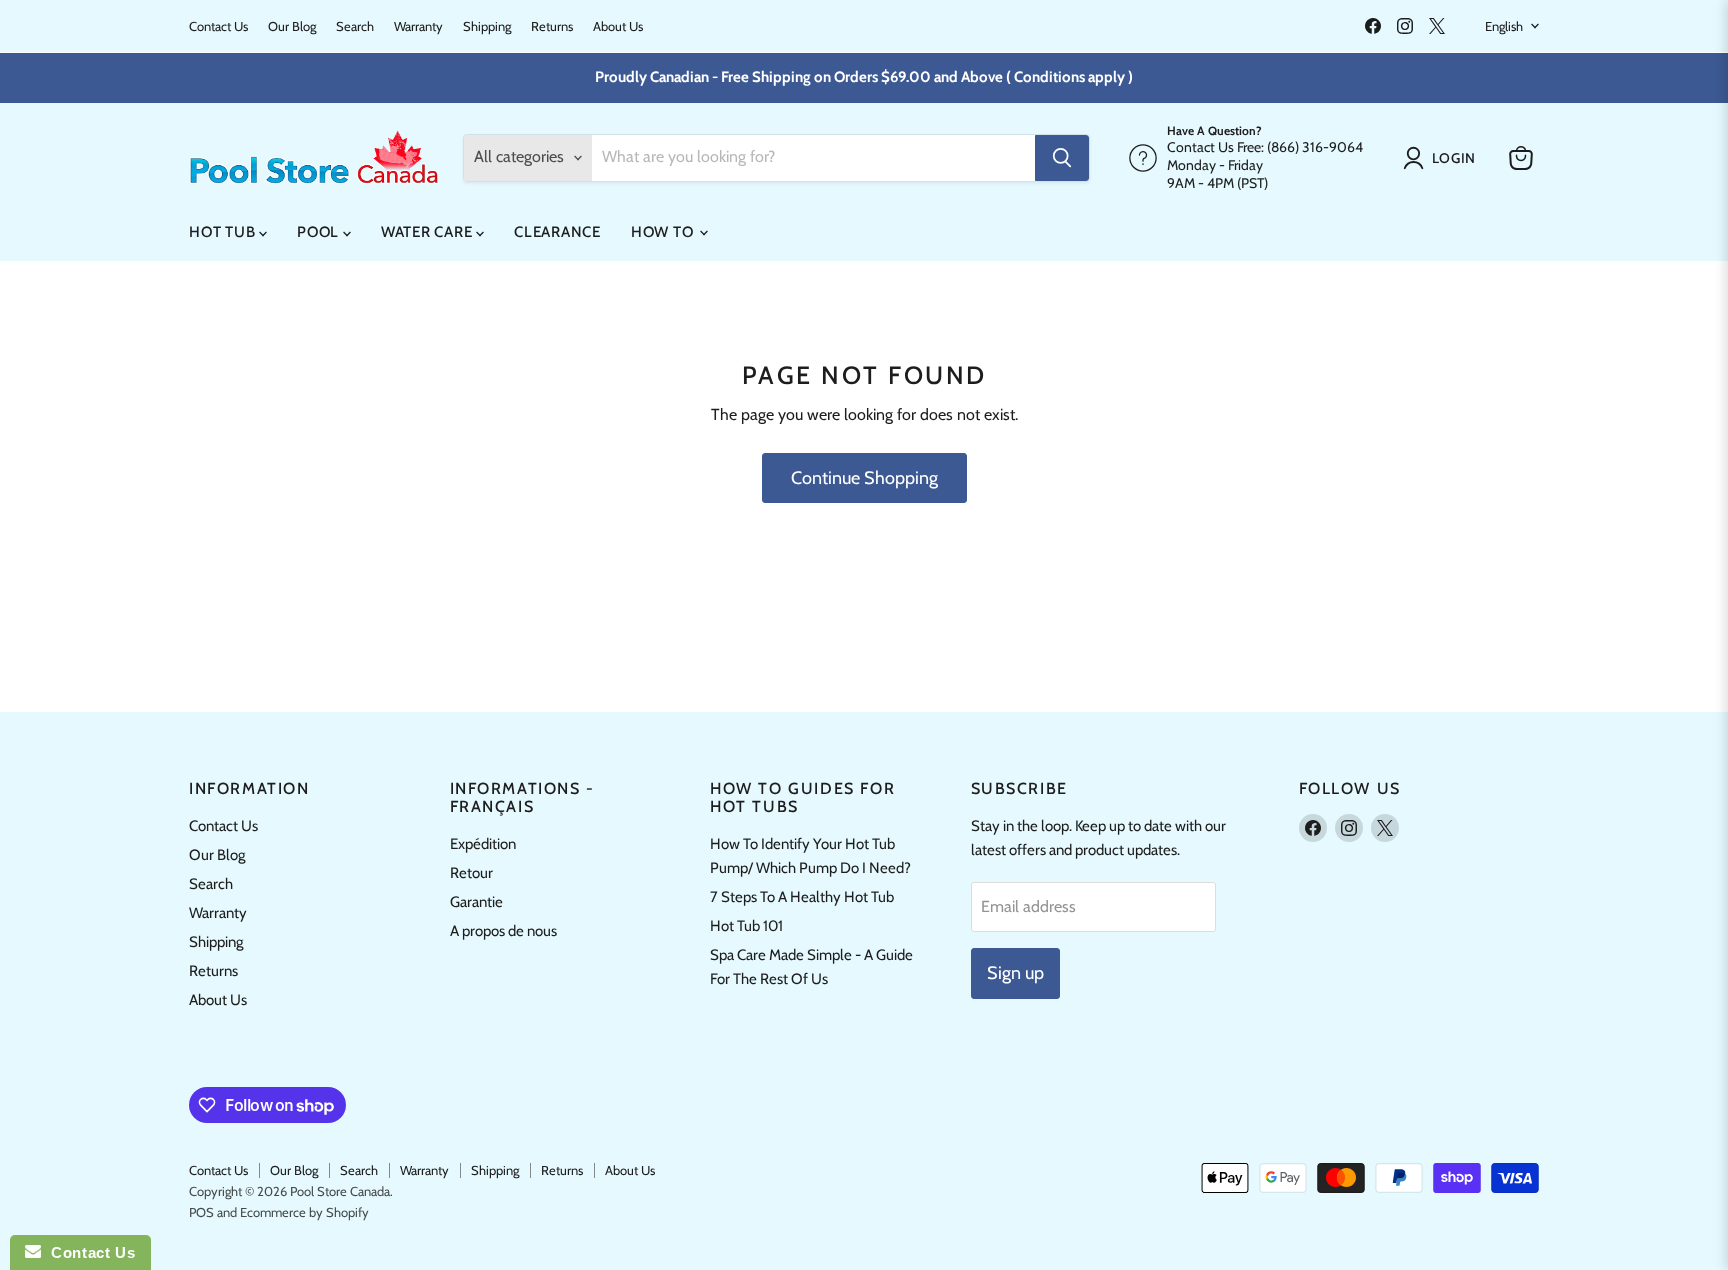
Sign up (1015, 973)
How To (664, 232)
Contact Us (218, 26)
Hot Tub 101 (746, 926)
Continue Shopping (864, 478)
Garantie (476, 902)
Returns (552, 26)
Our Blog (292, 26)
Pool (320, 232)
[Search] (1062, 158)
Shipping (487, 26)
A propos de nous (503, 931)
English (1504, 26)
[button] (1443, 158)
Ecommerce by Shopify (304, 1212)
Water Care (428, 232)
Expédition (483, 844)
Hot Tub (224, 232)
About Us (618, 26)
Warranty (418, 26)
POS (201, 1212)
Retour (471, 873)
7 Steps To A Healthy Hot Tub (802, 897)
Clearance (557, 232)
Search (355, 26)
